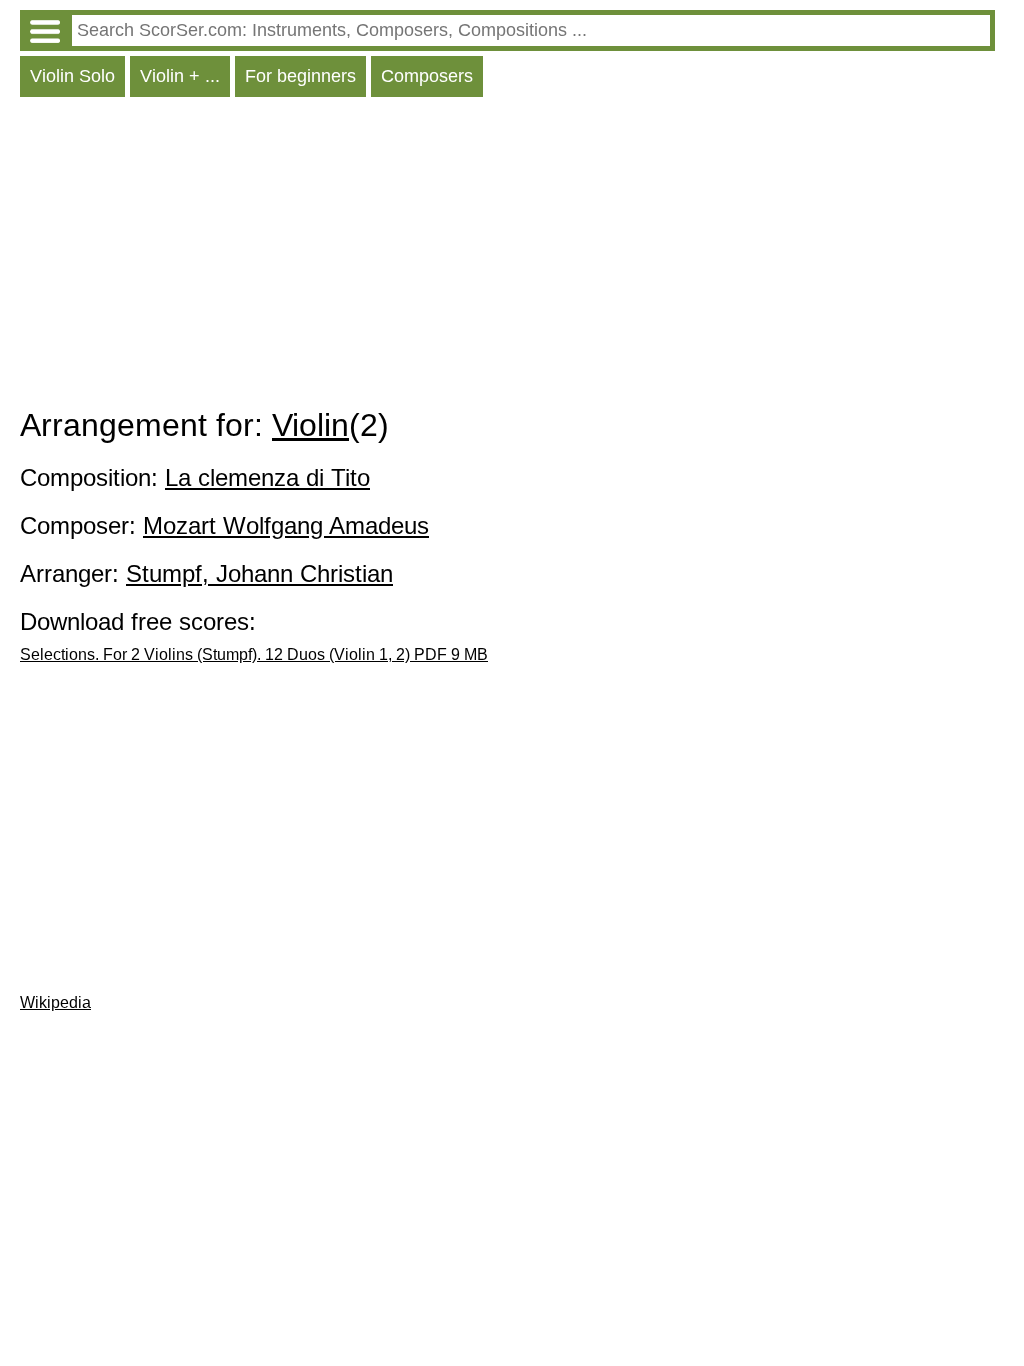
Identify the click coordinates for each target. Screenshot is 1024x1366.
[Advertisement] (507, 257)
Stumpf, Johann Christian (259, 573)
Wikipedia (55, 1002)
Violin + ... (180, 76)
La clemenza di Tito (267, 477)
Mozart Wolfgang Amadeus (286, 525)
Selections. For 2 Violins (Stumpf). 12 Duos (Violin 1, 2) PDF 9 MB (254, 654)
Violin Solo (72, 76)
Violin (310, 425)
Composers (427, 76)
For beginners (300, 76)
